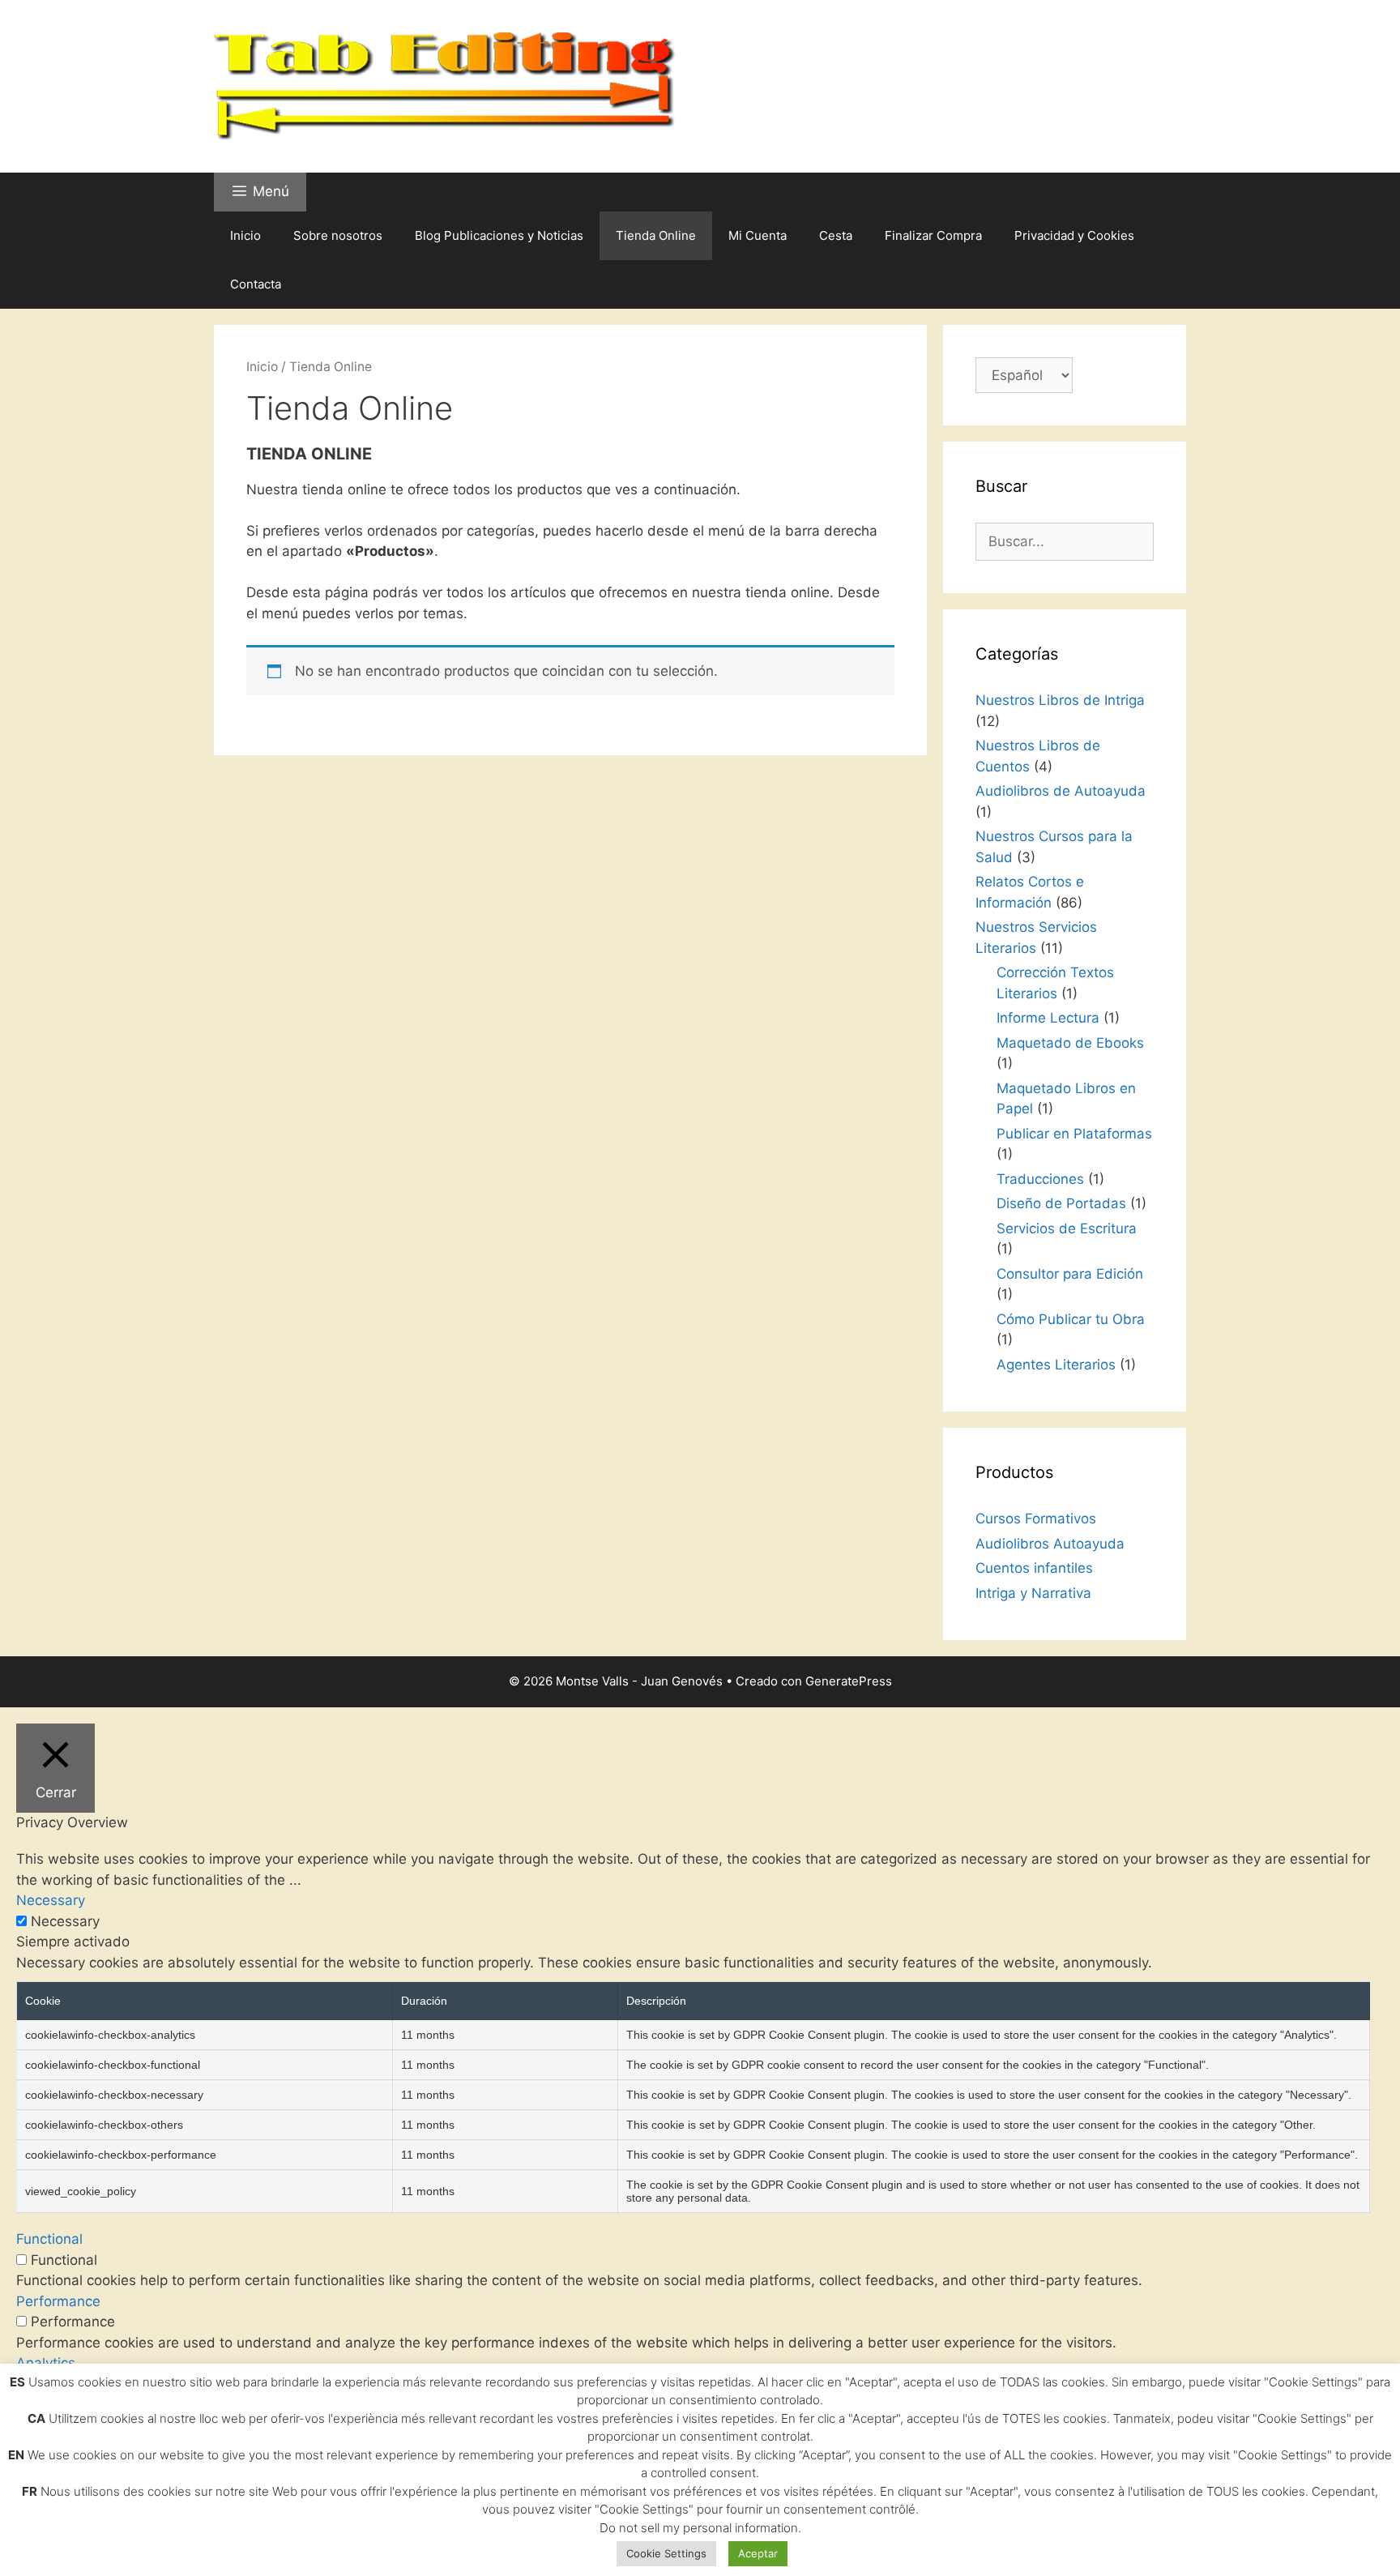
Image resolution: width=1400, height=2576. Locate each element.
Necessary (65, 1921)
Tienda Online (656, 235)
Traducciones (1040, 1179)
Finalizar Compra (933, 235)
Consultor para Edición (1070, 1274)
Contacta (256, 284)
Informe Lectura (1048, 1018)
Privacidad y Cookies (1074, 235)
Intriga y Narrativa (1033, 1593)
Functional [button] (49, 2239)
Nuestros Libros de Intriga (1060, 700)
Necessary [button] (51, 1900)
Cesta (836, 235)
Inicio (245, 235)
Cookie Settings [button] (666, 2553)
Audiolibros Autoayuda (1050, 1544)
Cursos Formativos (1036, 1519)
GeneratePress (849, 1681)
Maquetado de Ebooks (1070, 1043)
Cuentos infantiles (1034, 1568)
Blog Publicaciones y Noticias (499, 235)
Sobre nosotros (338, 235)
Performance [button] (58, 2301)
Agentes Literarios (1056, 1365)
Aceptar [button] (758, 2553)
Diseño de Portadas (1061, 1203)
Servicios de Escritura (1067, 1228)
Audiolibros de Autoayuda (1061, 791)
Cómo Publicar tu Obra (1071, 1319)
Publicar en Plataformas (1074, 1134)
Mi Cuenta (758, 235)
